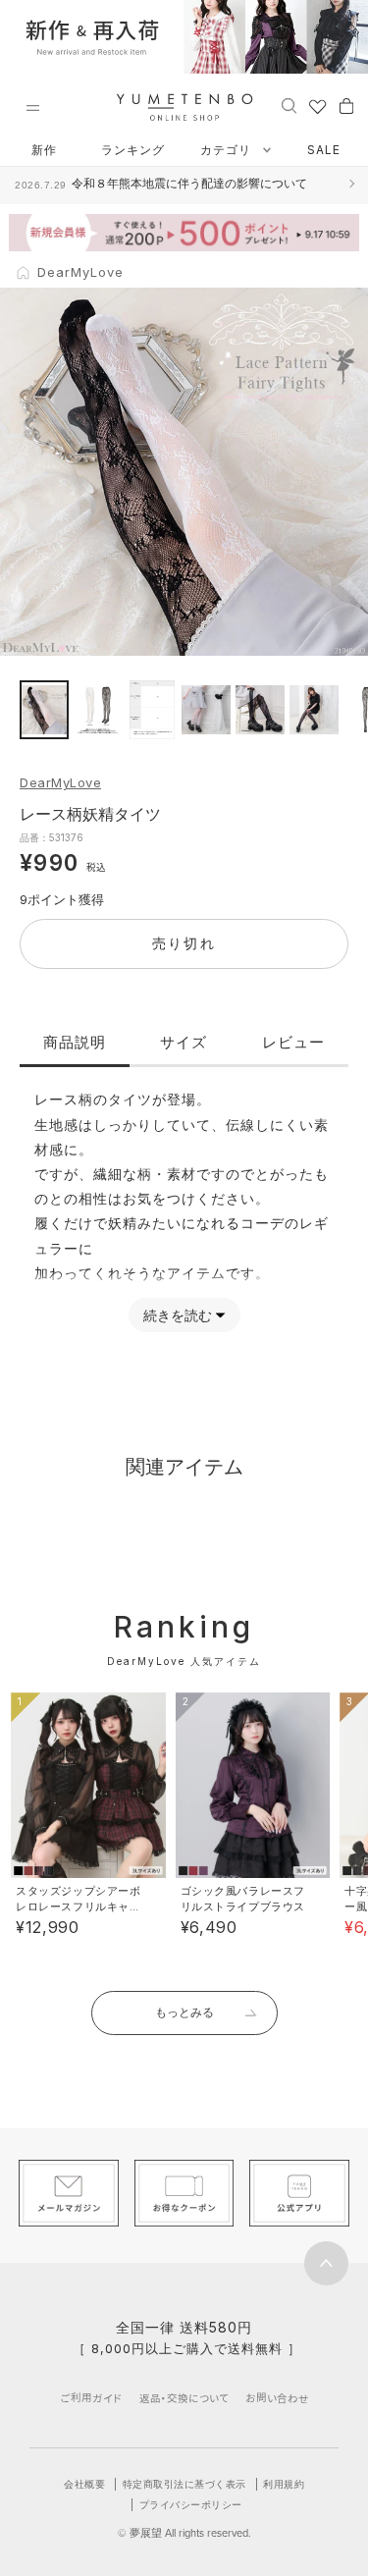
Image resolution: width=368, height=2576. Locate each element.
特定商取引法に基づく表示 (184, 2484)
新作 (44, 150)
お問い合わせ (277, 2398)
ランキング (133, 150)
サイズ (184, 1042)
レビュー (293, 1042)
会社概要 (84, 2484)
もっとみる (184, 2012)
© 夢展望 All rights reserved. (184, 2533)
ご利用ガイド (91, 2398)
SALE (324, 150)
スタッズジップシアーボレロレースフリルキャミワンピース (78, 1906)
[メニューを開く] (32, 108)
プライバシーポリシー (191, 2504)
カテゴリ (228, 150)
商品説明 (75, 1042)
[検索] (289, 105)
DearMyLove (60, 782)
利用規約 (284, 2484)
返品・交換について (184, 2398)
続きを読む (178, 1315)
